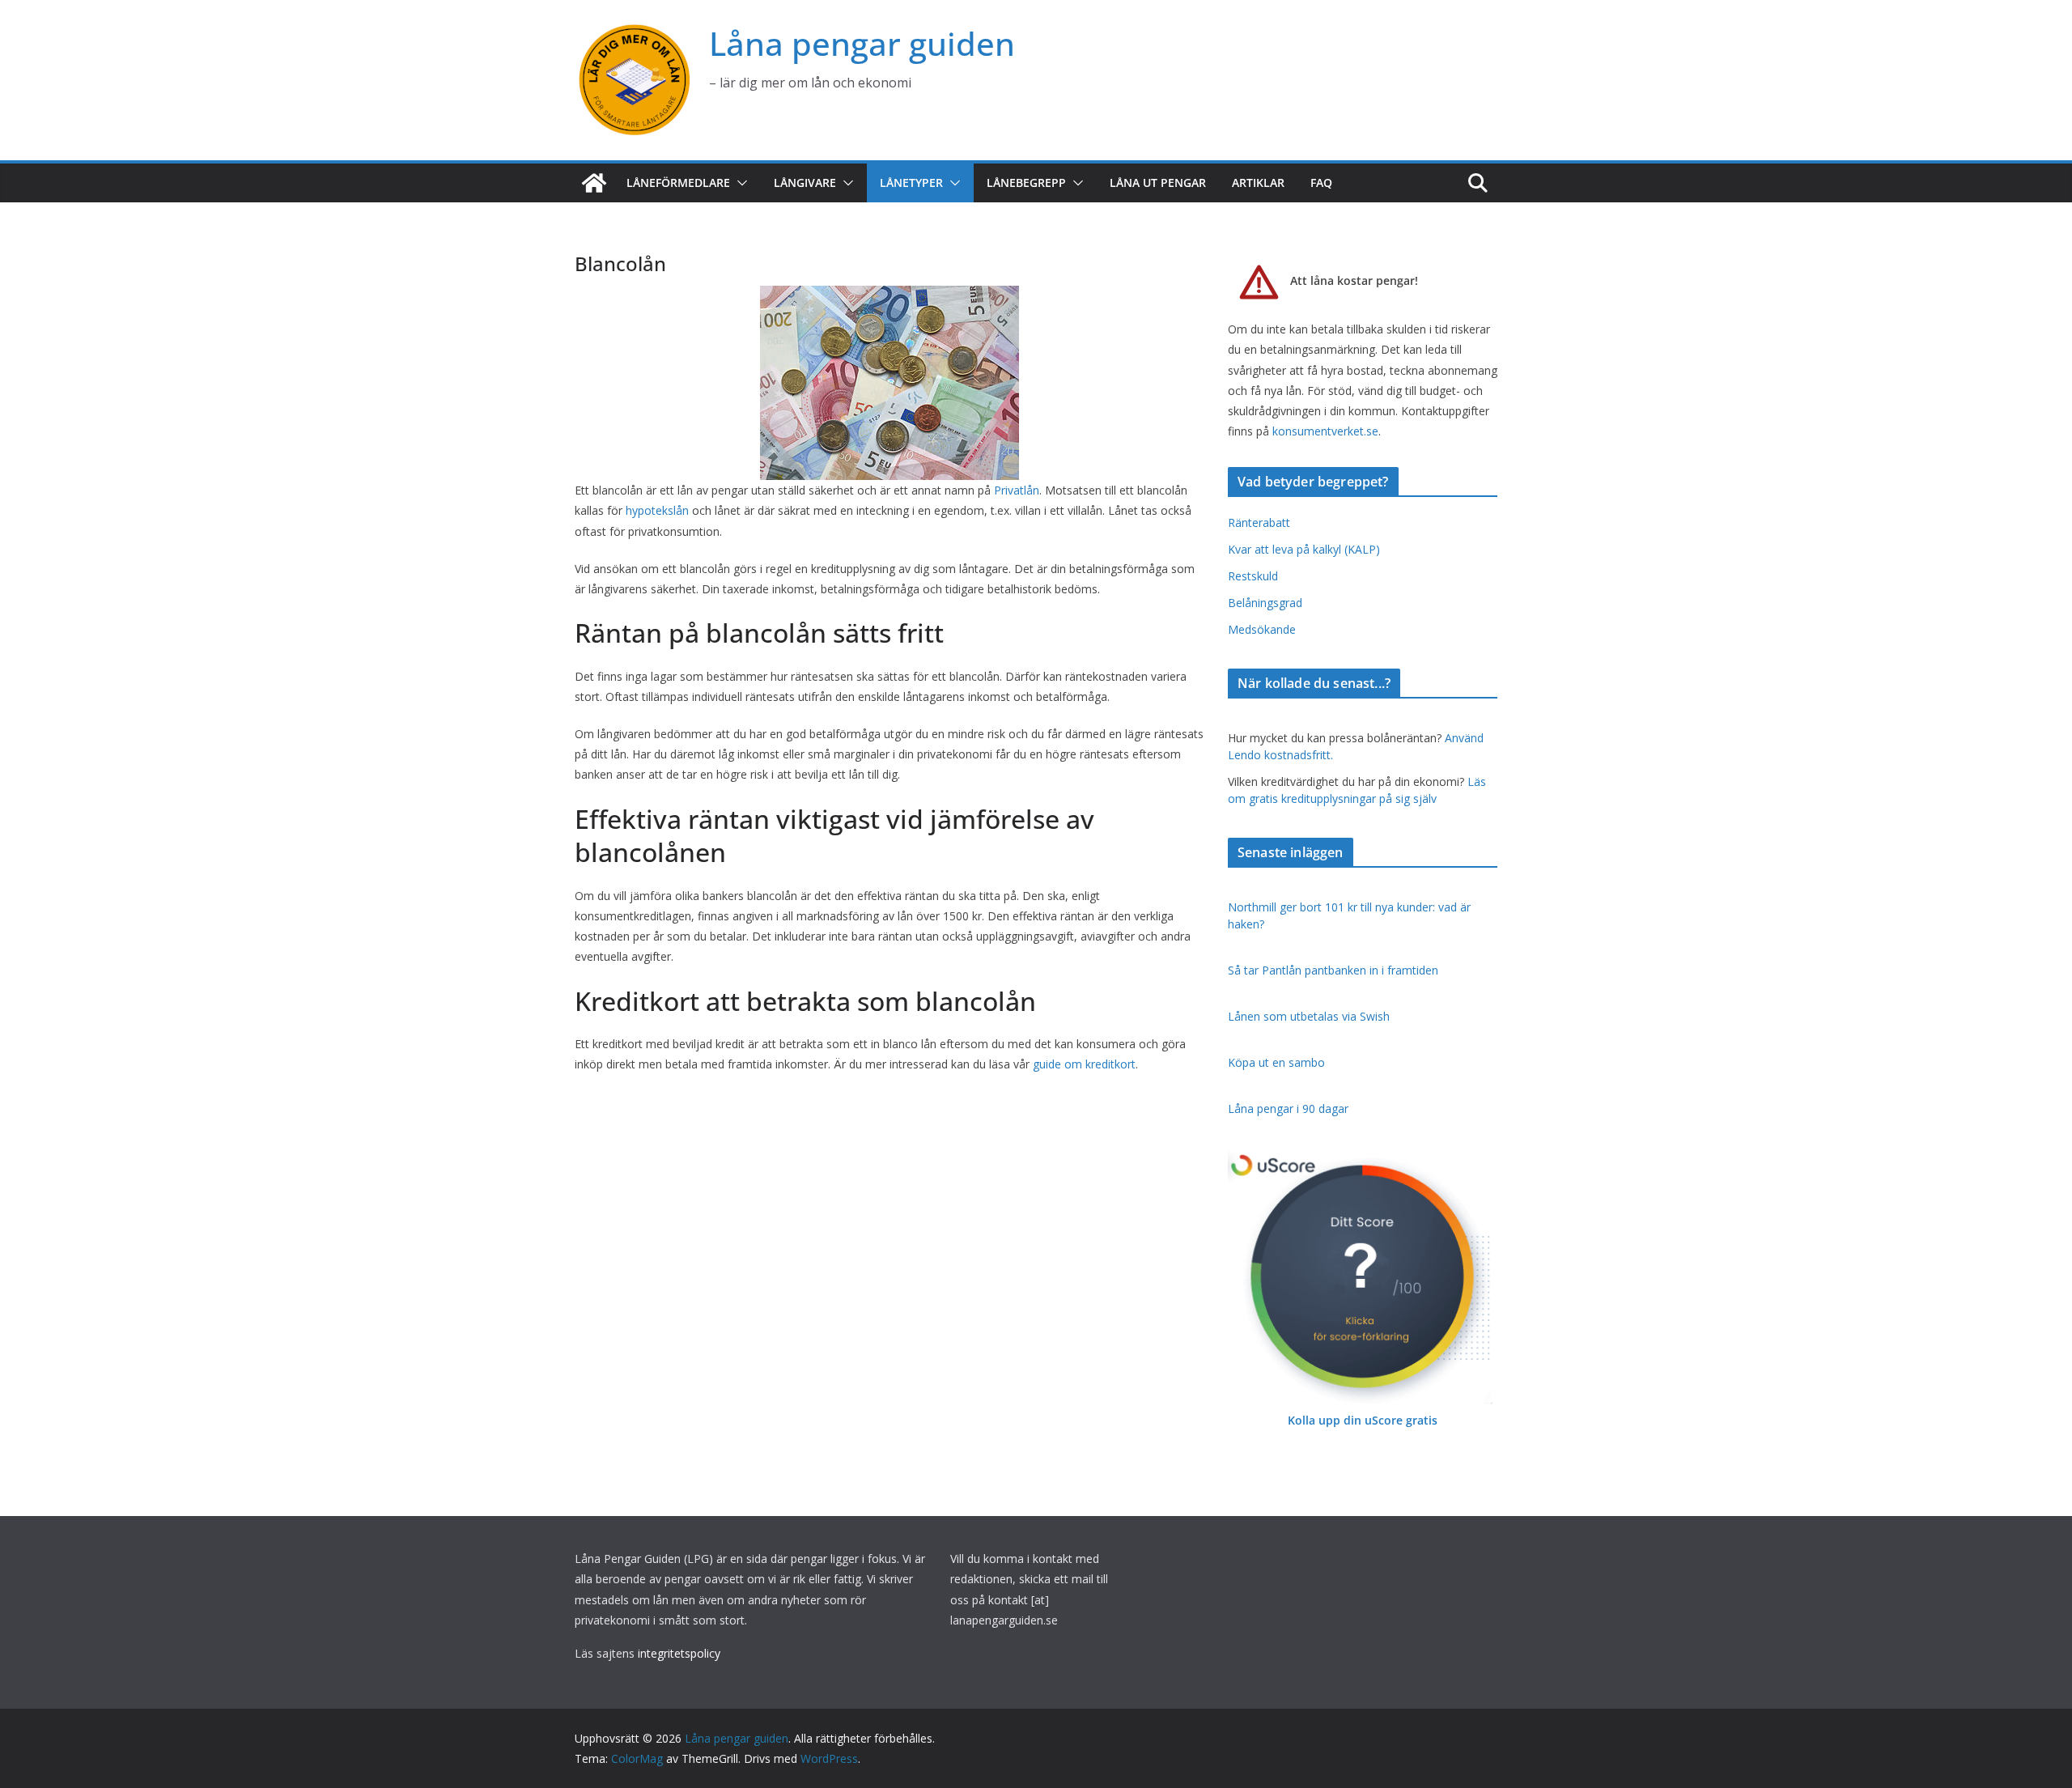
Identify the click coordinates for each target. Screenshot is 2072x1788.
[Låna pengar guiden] (594, 183)
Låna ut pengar (1158, 183)
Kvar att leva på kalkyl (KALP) (1304, 549)
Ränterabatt (1259, 522)
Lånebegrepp (1026, 183)
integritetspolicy (679, 1653)
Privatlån (1017, 490)
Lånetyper (911, 183)
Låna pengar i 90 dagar (1288, 1108)
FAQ (1321, 183)
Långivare (805, 183)
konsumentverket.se (1325, 431)
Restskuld (1253, 576)
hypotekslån (657, 510)
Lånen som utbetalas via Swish (1309, 1016)
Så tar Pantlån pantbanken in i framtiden (1333, 970)
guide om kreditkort (1084, 1064)
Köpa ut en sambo (1276, 1062)
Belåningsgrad (1265, 603)
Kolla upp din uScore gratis (1363, 1420)
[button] (739, 183)
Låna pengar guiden (862, 43)
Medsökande (1262, 629)
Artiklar (1258, 183)
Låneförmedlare (678, 183)
